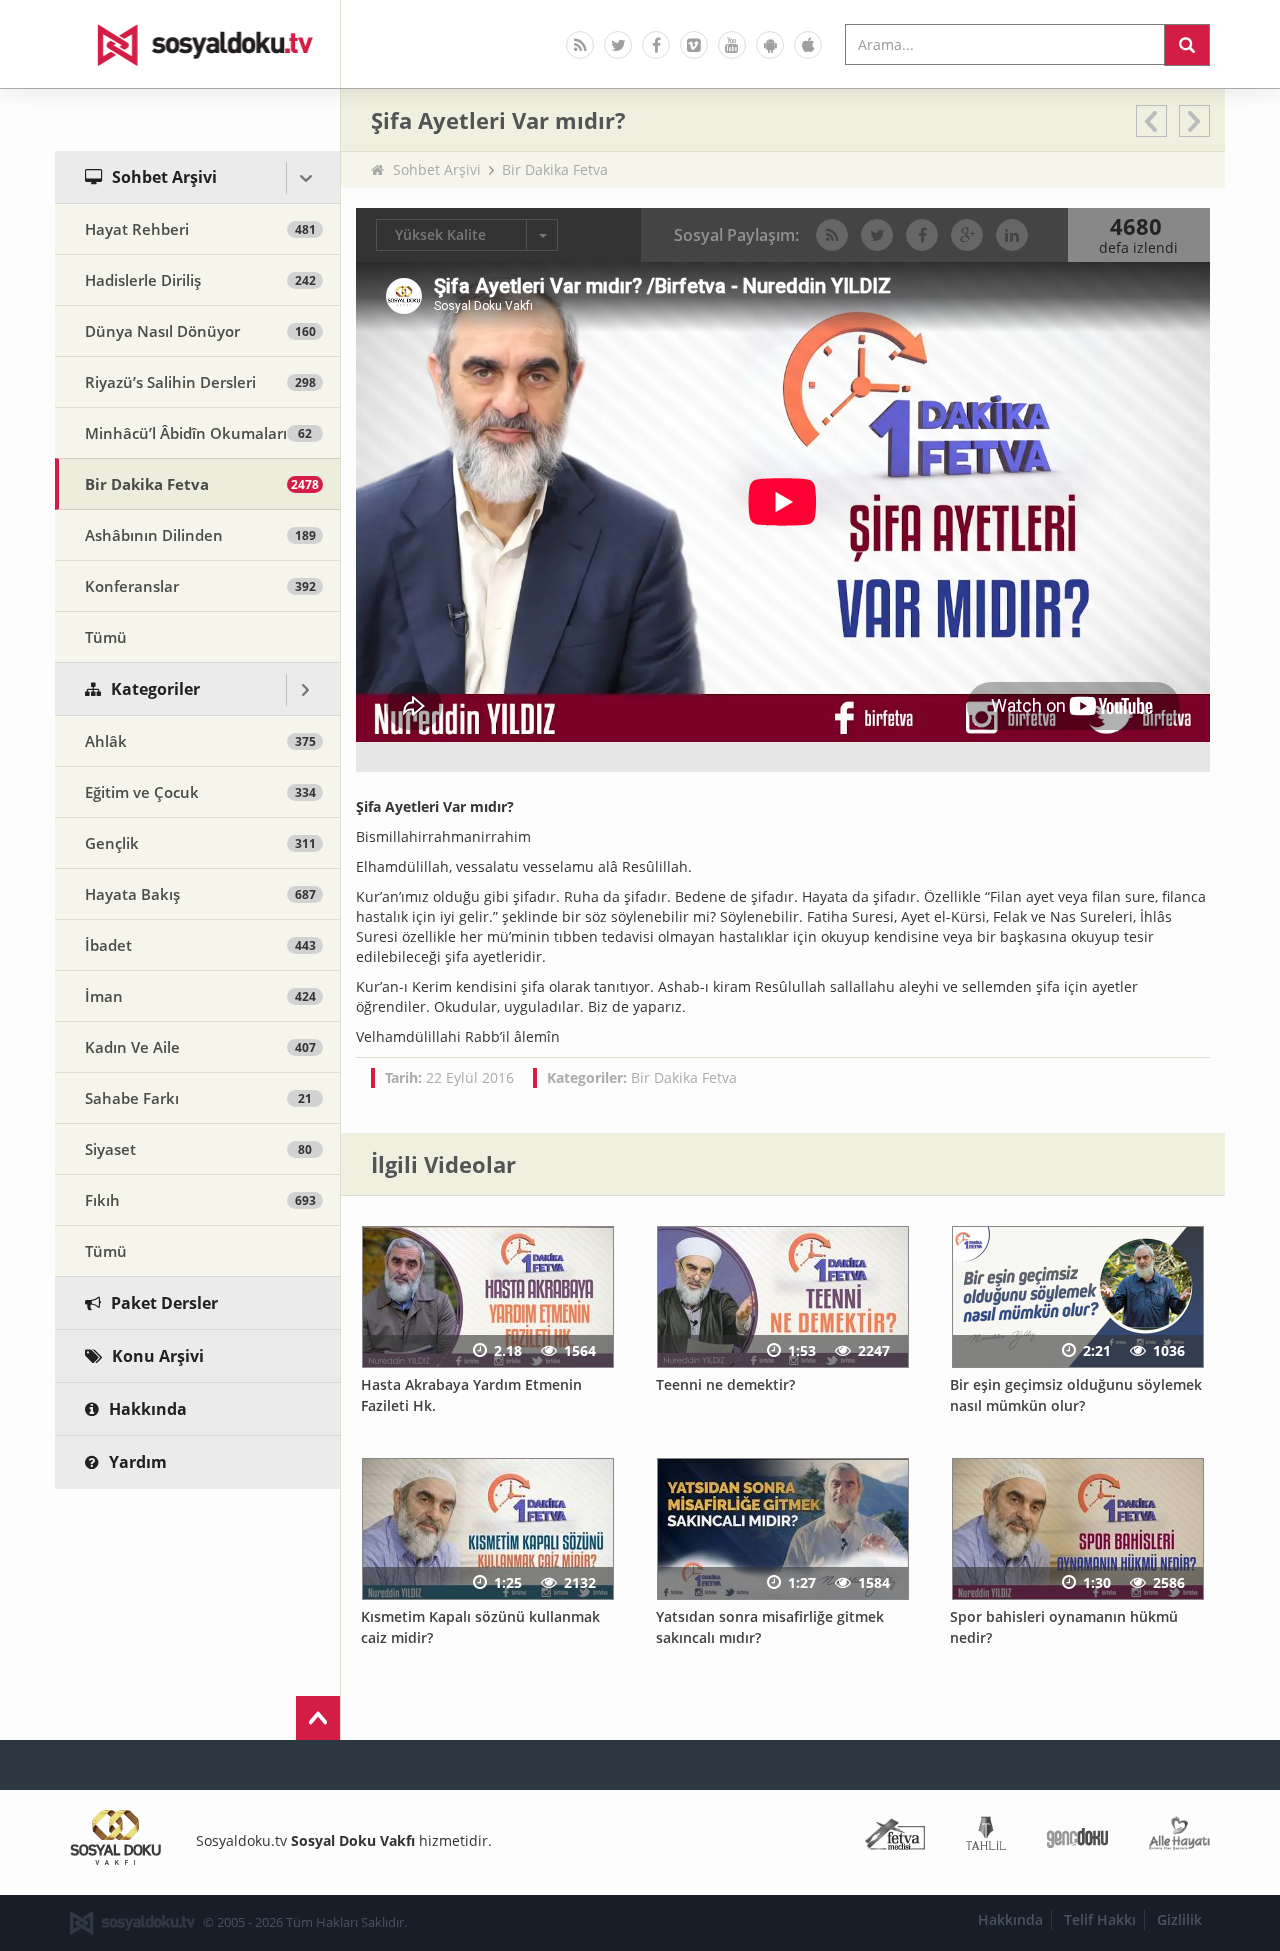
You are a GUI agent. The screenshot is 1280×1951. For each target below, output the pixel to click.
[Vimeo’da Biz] (694, 45)
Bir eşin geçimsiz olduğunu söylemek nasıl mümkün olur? (1076, 1395)
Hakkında (1010, 1919)
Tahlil (986, 1837)
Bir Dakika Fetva (555, 169)
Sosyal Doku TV (198, 44)
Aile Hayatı (1179, 1837)
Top (318, 1718)
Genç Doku (1077, 1837)
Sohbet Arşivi (437, 169)
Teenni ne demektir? (725, 1384)
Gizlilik (1179, 1919)
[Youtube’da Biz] (732, 45)
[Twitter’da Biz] (618, 45)
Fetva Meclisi (895, 1837)
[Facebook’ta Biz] (656, 45)
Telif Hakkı (1100, 1919)
